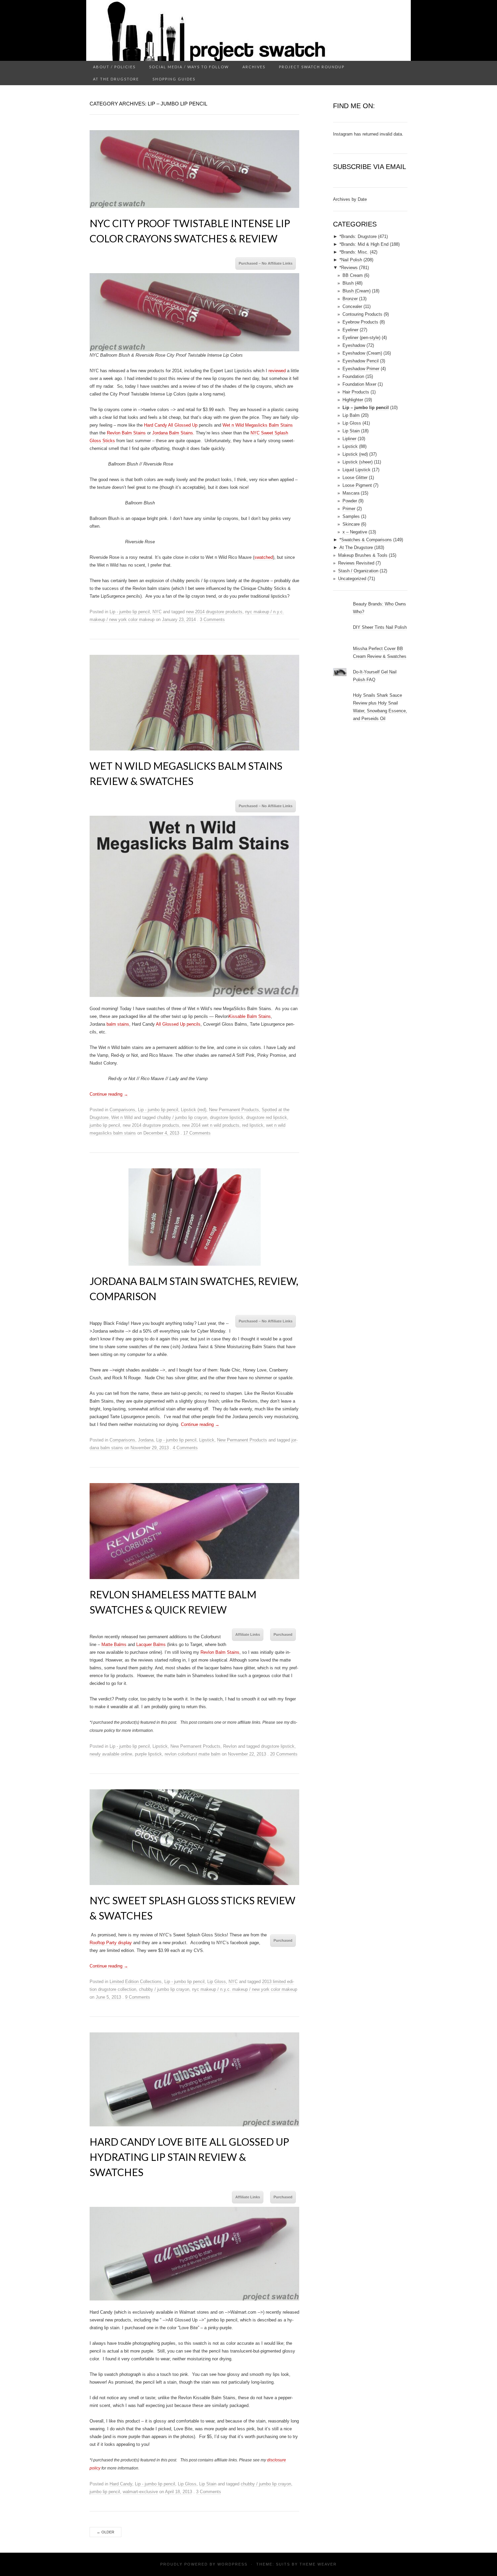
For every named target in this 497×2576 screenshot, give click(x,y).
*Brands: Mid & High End (364, 244)
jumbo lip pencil (105, 1125)
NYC (157, 612)
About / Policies (114, 67)
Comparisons (122, 1110)
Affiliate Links (248, 1635)
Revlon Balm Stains (126, 433)
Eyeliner (350, 330)
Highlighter (353, 400)
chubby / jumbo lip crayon (182, 1117)
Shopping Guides (174, 79)
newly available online (111, 1754)
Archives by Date (350, 199)
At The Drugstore (116, 79)
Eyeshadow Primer (361, 369)
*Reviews (349, 268)
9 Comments (138, 1997)
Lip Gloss (217, 1982)
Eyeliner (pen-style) (361, 338)
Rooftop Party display (111, 1943)
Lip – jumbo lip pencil (366, 408)
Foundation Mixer (359, 384)
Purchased (283, 1635)
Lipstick (207, 1440)
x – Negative (355, 532)
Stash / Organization (358, 571)
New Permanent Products (234, 1110)
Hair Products (356, 392)
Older (105, 2532)
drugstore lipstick (227, 1117)
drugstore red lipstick (267, 1117)
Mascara (351, 493)
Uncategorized (352, 579)
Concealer (352, 306)
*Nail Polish (351, 260)
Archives (254, 67)
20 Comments (284, 1754)
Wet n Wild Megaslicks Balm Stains (258, 425)
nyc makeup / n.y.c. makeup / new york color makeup (245, 1989)
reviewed (277, 371)
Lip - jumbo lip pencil (130, 612)
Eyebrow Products (360, 322)
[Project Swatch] (249, 30)
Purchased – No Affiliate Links (266, 263)
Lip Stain (208, 2484)
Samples (351, 516)
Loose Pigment (357, 485)
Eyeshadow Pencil (361, 361)
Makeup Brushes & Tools (363, 555)
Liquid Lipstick (357, 470)
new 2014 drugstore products (214, 612)
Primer (349, 509)
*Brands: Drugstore (358, 236)
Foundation (353, 376)
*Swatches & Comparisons (366, 540)
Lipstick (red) (194, 1110)
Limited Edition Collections (136, 1982)
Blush (348, 283)
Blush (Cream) (357, 291)
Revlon (230, 1746)
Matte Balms (114, 1644)
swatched (264, 557)
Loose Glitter (355, 478)
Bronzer (350, 299)
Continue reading (109, 1094)
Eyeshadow (354, 345)
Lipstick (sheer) (358, 462)
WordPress (232, 2564)
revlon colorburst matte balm (193, 1754)
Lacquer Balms (151, 1644)
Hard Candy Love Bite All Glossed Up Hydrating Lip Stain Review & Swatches (189, 2157)
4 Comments (185, 1448)
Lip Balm (351, 415)
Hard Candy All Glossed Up (171, 425)
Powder (350, 501)
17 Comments (197, 1133)
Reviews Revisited (356, 563)
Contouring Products (362, 314)
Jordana (146, 1440)
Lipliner (349, 439)
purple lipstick (148, 1754)
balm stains (118, 1024)
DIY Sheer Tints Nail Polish (380, 627)
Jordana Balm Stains (173, 433)
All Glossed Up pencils (178, 1024)
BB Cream (353, 275)
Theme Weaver (318, 2564)
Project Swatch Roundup (312, 67)
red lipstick (253, 1125)
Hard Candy (121, 2484)
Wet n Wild (122, 1117)
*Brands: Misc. (354, 252)
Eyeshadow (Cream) (362, 353)
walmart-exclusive (140, 2492)
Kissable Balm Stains (250, 1016)
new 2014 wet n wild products (211, 1125)
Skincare (351, 524)
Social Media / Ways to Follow (189, 67)
